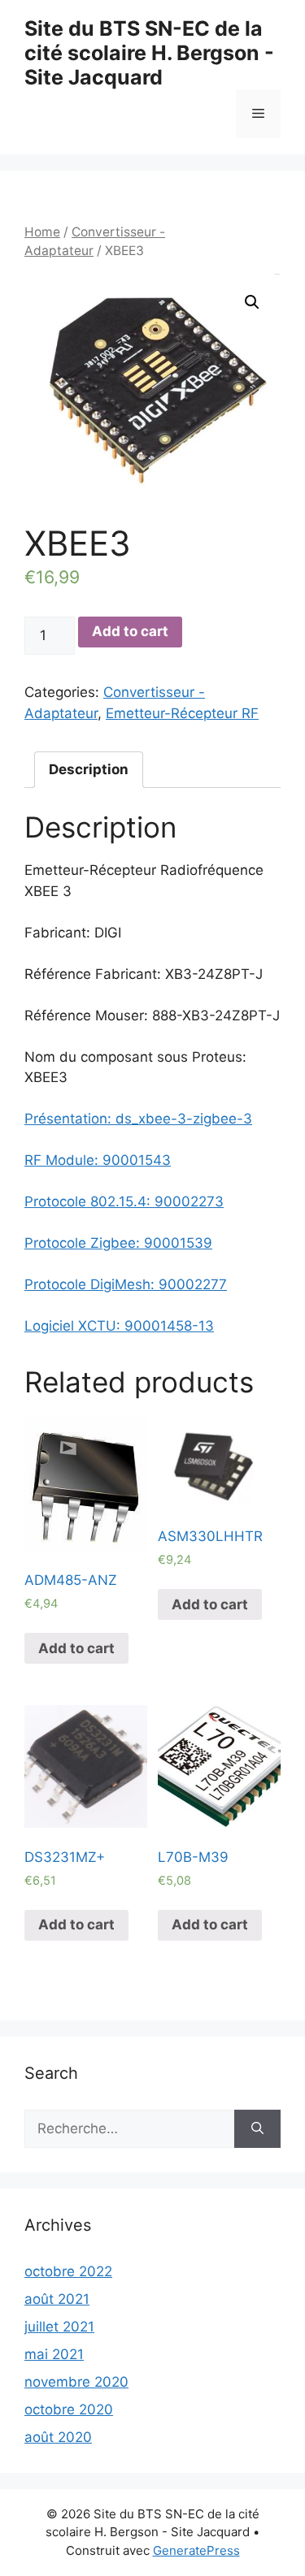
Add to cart (130, 631)
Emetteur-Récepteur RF (182, 713)
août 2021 (57, 2299)
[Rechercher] (257, 2129)
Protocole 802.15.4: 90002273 (124, 1201)
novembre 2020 (76, 2382)
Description (89, 769)
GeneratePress (196, 2550)
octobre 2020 (69, 2409)
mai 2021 (54, 2354)
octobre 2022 (68, 2271)
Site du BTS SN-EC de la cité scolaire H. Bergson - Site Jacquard (149, 53)
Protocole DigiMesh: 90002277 (126, 1284)
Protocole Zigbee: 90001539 (118, 1243)
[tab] (89, 770)
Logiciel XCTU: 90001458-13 (119, 1326)
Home (42, 232)
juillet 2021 (59, 2327)
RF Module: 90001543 (98, 1160)
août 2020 (58, 2437)
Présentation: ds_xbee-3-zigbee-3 (138, 1119)
